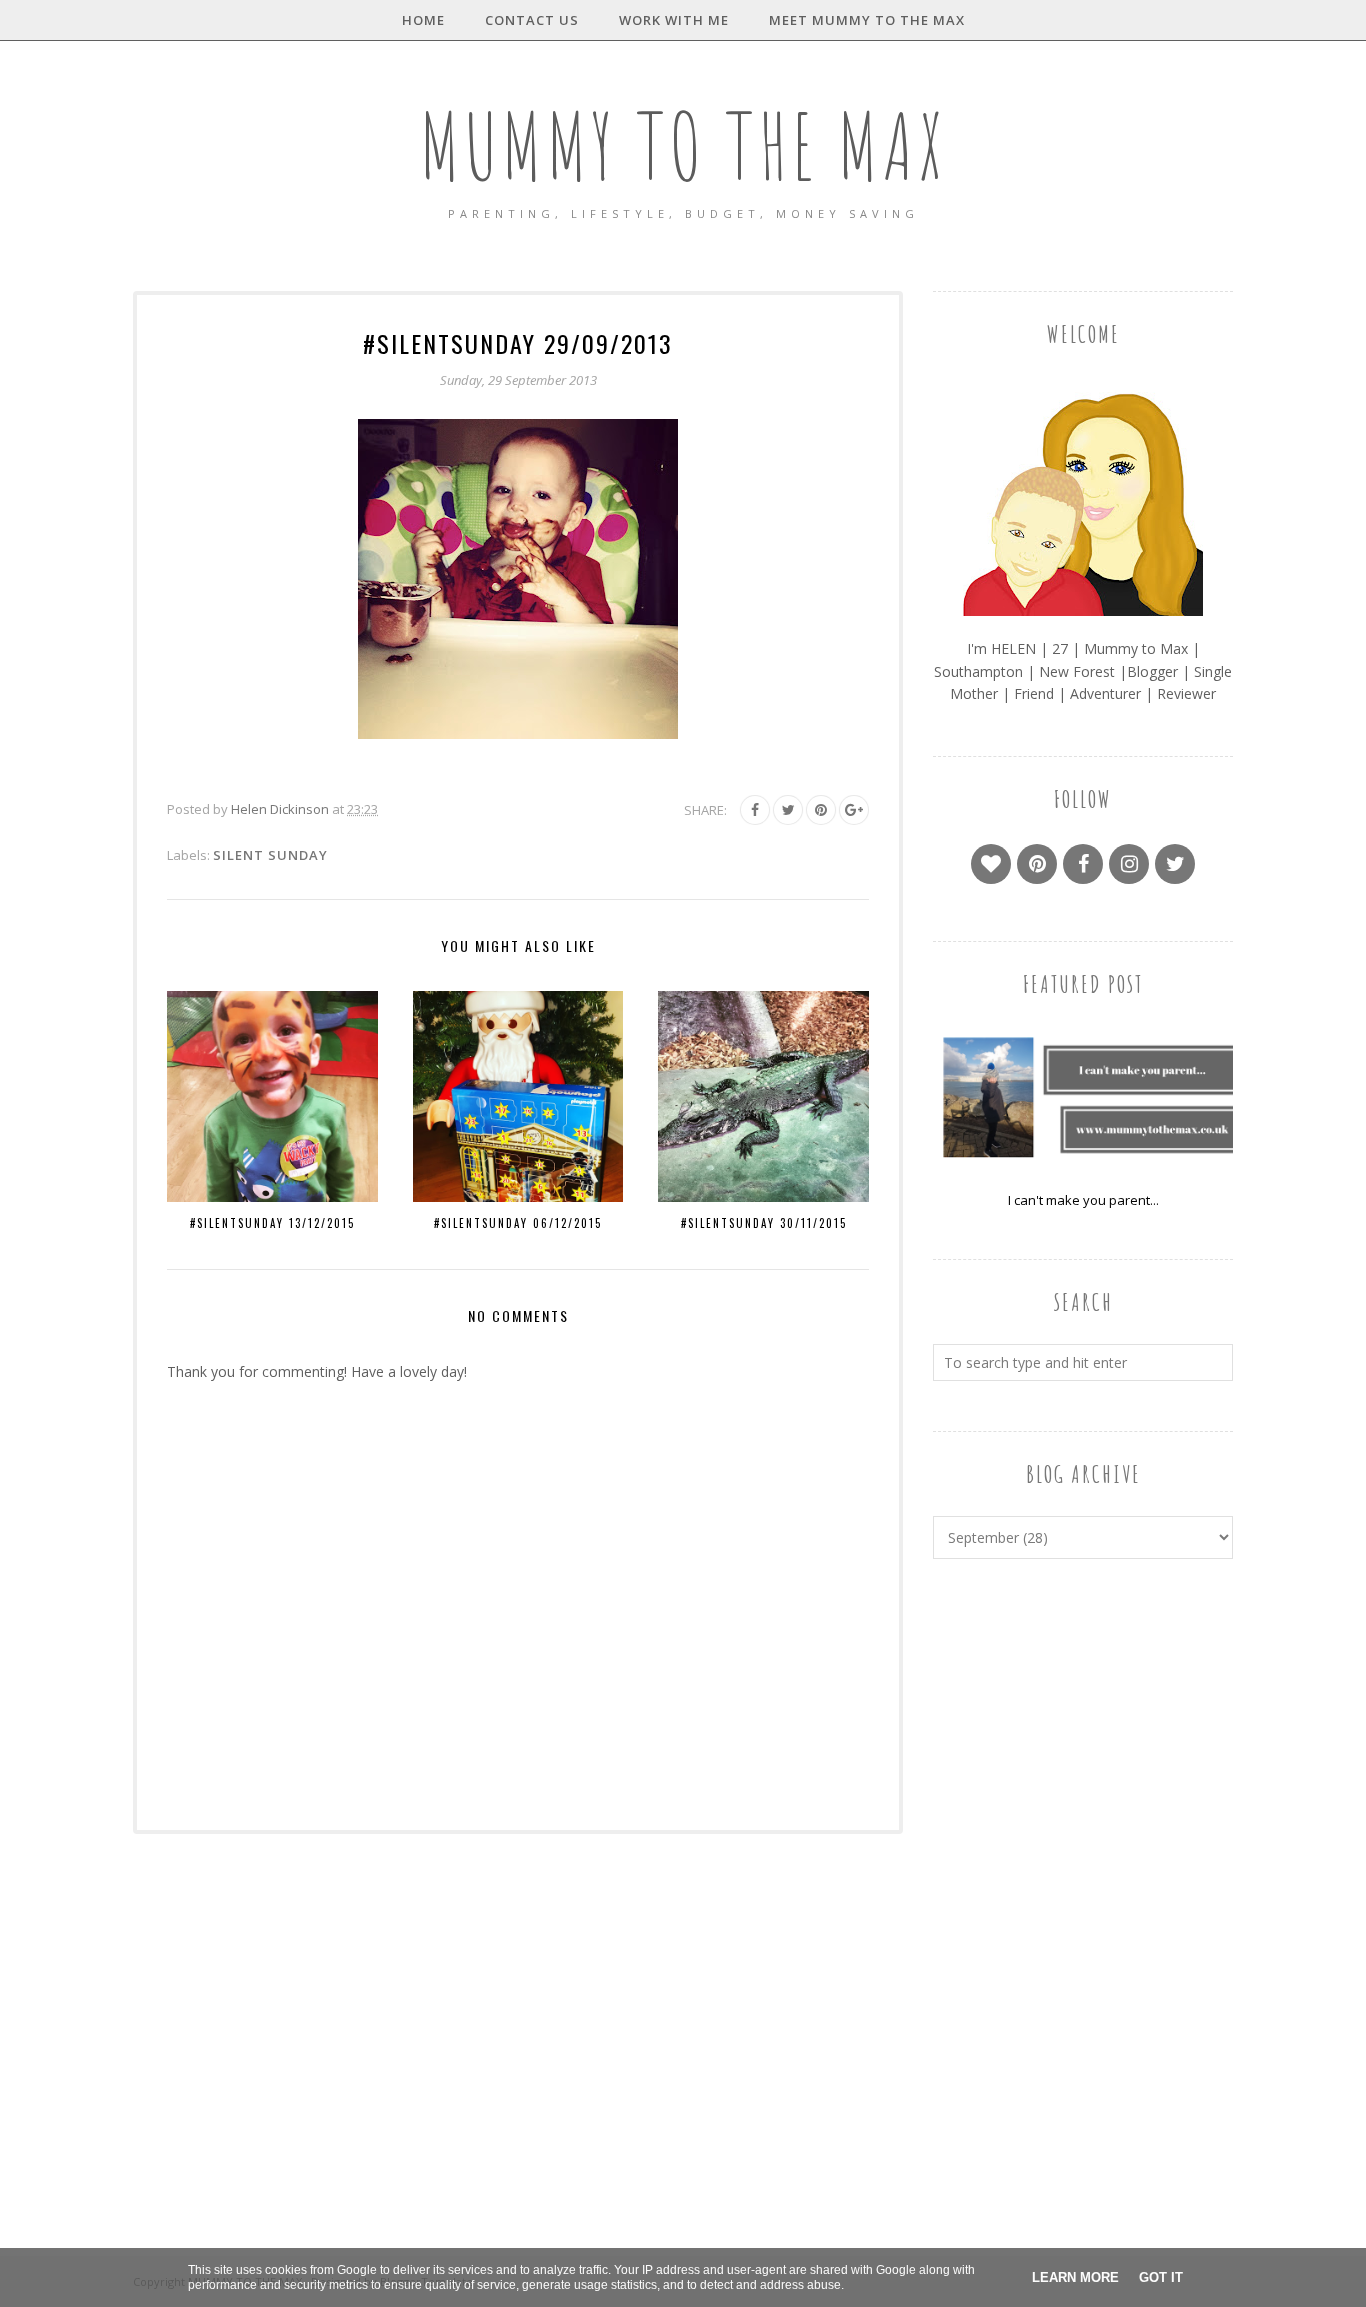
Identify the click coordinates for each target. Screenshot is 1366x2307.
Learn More (1075, 2277)
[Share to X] (788, 810)
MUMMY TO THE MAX (683, 145)
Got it (1161, 2277)
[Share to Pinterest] (821, 810)
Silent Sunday (270, 855)
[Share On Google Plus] (854, 810)
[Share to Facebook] (755, 810)
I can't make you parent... (1083, 1200)
